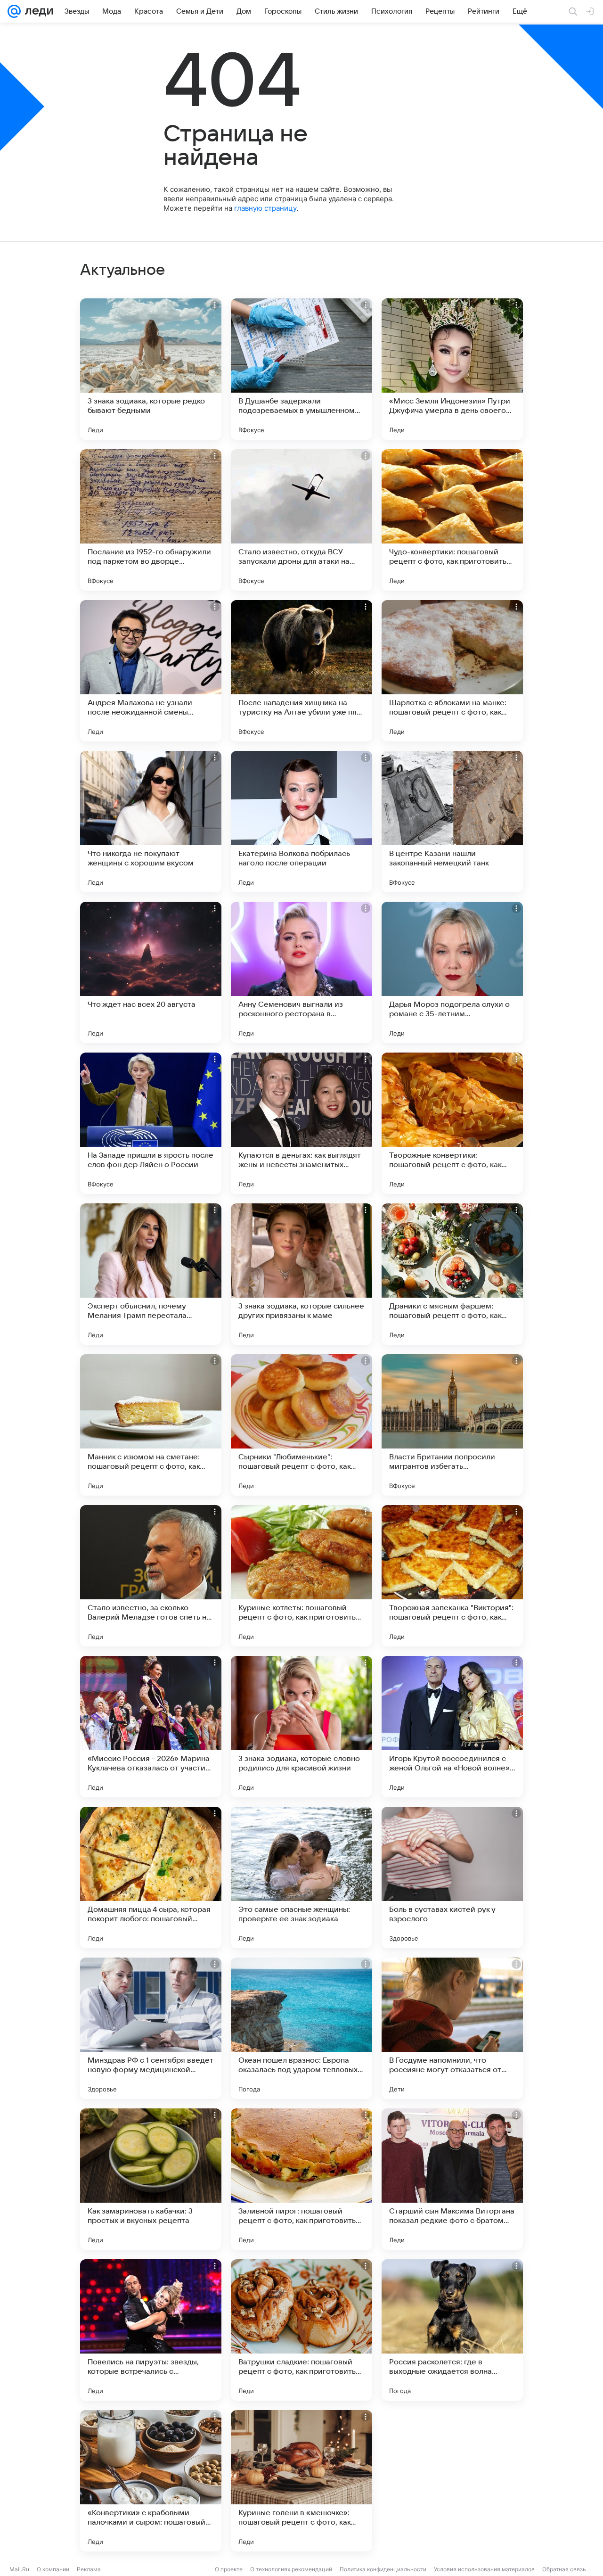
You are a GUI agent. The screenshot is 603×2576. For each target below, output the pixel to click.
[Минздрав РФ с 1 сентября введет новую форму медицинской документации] (151, 2028)
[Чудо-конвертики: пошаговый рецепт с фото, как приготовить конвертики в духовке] (452, 520)
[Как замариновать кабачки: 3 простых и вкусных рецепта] (151, 2179)
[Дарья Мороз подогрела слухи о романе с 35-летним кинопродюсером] (452, 972)
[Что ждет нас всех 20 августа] (151, 972)
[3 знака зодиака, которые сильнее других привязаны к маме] (301, 1274)
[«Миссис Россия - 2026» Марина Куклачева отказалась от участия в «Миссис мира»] (151, 1727)
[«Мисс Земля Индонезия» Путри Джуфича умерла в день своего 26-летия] (452, 369)
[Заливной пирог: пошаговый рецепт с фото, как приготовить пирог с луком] (301, 2179)
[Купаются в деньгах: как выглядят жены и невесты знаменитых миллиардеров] (301, 1123)
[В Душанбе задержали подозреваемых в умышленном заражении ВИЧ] (301, 369)
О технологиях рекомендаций (291, 2569)
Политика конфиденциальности (383, 2569)
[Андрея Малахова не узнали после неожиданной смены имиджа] (151, 671)
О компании (53, 2569)
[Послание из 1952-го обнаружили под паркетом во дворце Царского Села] (151, 520)
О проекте (229, 2569)
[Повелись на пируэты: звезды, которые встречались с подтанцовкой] (151, 2330)
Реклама (89, 2569)
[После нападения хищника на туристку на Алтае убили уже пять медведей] (301, 671)
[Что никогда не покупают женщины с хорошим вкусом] (151, 822)
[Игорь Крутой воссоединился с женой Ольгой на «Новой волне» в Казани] (452, 1727)
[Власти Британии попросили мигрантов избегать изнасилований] (452, 1425)
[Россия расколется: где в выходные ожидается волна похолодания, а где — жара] (452, 2330)
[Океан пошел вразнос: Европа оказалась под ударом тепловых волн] (301, 2028)
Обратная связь (564, 2569)
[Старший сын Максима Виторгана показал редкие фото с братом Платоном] (452, 2179)
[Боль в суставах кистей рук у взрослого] (452, 1877)
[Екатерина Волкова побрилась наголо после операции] (301, 822)
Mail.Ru (19, 2569)
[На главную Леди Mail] (37, 11)
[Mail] (14, 11)
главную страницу (265, 208)
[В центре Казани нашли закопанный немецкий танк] (452, 822)
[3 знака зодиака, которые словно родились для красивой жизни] (301, 1727)
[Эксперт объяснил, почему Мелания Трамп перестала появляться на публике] (151, 1274)
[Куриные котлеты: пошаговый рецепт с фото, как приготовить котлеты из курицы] (301, 1576)
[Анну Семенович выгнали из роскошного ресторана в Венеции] (301, 972)
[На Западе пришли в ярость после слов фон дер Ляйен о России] (151, 1123)
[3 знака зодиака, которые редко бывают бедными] (151, 369)
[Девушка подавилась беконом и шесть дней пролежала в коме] (452, 2481)
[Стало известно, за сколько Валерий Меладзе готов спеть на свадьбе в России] (151, 1576)
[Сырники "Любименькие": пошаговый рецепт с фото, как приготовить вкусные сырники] (301, 1425)
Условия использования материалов (484, 2569)
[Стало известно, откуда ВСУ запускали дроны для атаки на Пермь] (301, 520)
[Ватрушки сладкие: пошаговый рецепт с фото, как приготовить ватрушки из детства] (301, 2330)
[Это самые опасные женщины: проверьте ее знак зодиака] (301, 1877)
